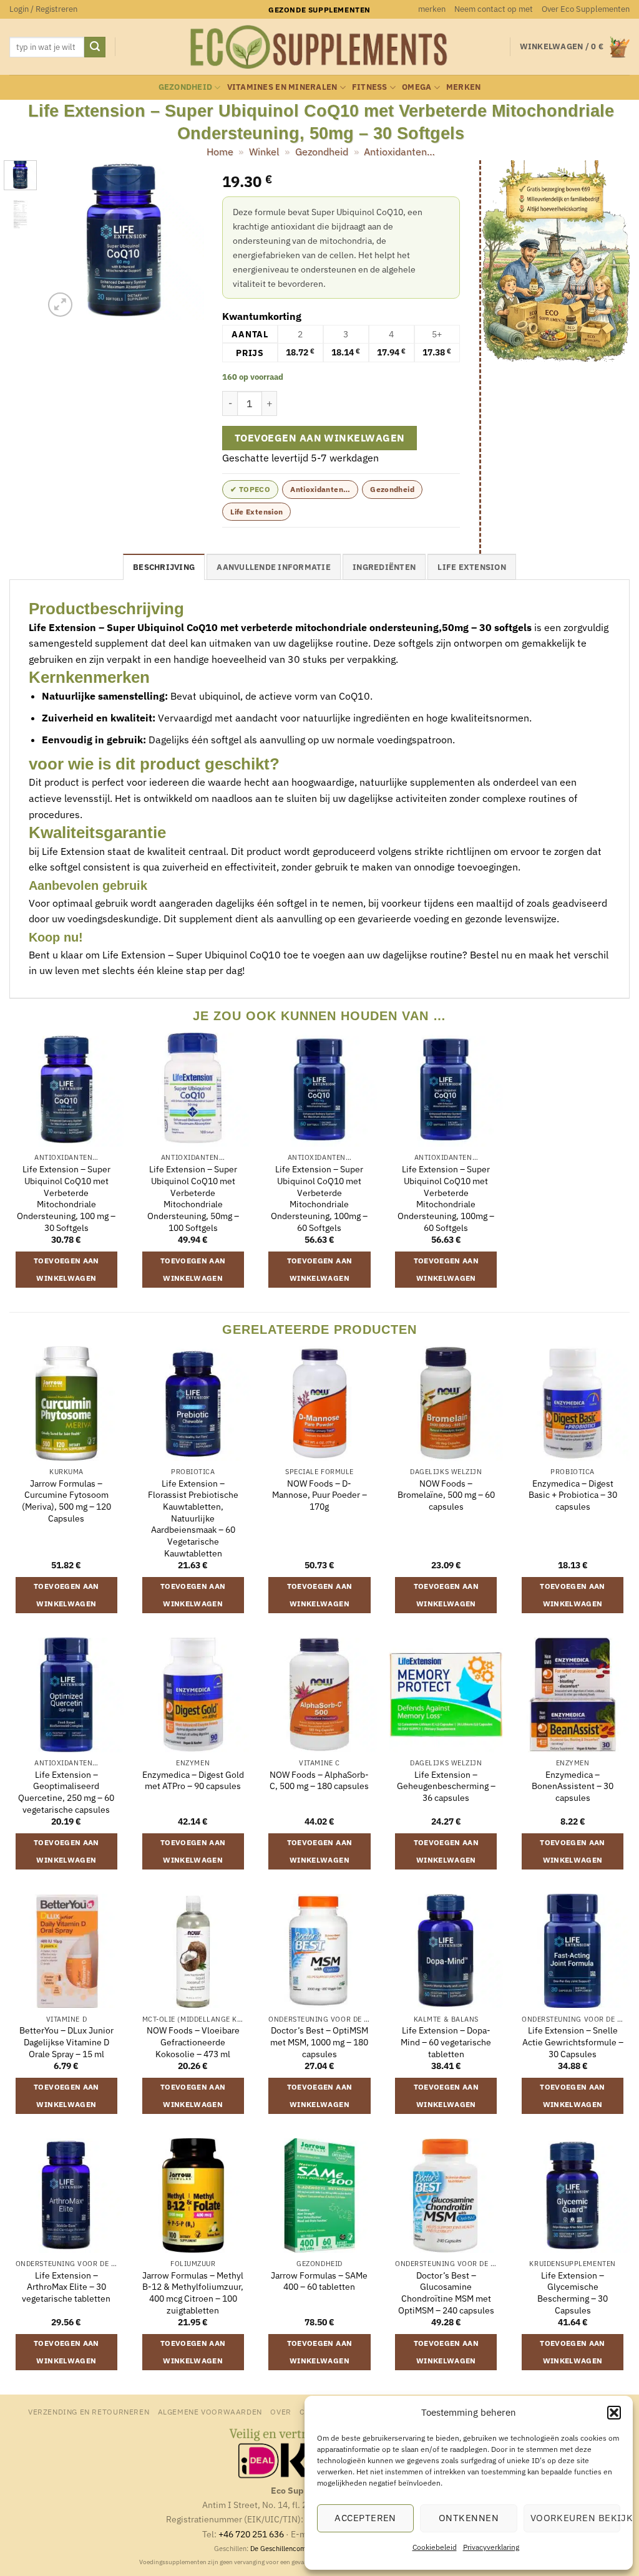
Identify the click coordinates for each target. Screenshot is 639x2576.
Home (220, 152)
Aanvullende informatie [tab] (274, 567)
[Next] (185, 240)
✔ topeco (250, 489)
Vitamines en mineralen (282, 87)
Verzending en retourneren (89, 2411)
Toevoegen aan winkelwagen (320, 438)
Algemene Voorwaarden (210, 2411)
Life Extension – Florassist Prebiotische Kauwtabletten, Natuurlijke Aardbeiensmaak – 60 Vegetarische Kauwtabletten (193, 1518)
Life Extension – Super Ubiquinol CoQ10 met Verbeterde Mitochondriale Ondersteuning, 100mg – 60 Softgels (319, 1199)
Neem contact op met (494, 9)
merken (432, 9)
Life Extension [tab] (472, 567)
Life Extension (256, 512)
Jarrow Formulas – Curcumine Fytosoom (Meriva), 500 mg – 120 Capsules (66, 1501)
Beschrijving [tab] (164, 567)
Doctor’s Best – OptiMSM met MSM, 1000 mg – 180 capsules (319, 2042)
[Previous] (62, 240)
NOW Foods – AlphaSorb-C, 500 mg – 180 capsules (319, 1781)
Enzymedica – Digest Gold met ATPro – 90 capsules (193, 1781)
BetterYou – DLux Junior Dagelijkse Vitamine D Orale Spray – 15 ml (66, 2042)
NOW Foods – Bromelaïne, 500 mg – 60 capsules (446, 1495)
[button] (614, 2413)
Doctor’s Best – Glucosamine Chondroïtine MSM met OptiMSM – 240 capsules (446, 2293)
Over (280, 2411)
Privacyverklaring (491, 2547)
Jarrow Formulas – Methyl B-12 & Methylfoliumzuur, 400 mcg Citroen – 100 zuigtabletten (193, 2293)
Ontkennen (469, 2518)
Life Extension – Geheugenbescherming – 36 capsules (446, 1786)
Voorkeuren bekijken (575, 2518)
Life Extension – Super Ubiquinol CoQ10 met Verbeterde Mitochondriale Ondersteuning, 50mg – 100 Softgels (193, 1199)
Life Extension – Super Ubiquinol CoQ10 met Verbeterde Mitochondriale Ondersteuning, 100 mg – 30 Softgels (66, 1199)
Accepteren (365, 2518)
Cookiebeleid (435, 2547)
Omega (417, 87)
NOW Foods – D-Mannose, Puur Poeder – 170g (319, 1495)
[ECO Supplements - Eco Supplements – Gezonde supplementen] (319, 47)
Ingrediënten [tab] (384, 567)
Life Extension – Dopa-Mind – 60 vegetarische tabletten (446, 2042)
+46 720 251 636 (251, 2534)
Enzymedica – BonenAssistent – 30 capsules (573, 1786)
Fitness (370, 87)
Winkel (264, 152)
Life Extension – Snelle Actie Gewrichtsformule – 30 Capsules (573, 2042)
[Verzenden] (95, 47)
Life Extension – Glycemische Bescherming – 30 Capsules (573, 2293)
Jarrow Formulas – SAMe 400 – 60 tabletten (319, 2281)
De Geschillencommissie (288, 2549)
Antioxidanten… (399, 152)
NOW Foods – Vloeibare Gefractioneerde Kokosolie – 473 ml (193, 2042)
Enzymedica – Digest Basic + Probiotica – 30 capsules (573, 1495)
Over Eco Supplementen (586, 9)
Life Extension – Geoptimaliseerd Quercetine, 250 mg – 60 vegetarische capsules (66, 1792)
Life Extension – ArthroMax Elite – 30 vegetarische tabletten (66, 2287)
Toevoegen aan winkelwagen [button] (66, 1269)
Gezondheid (186, 87)
